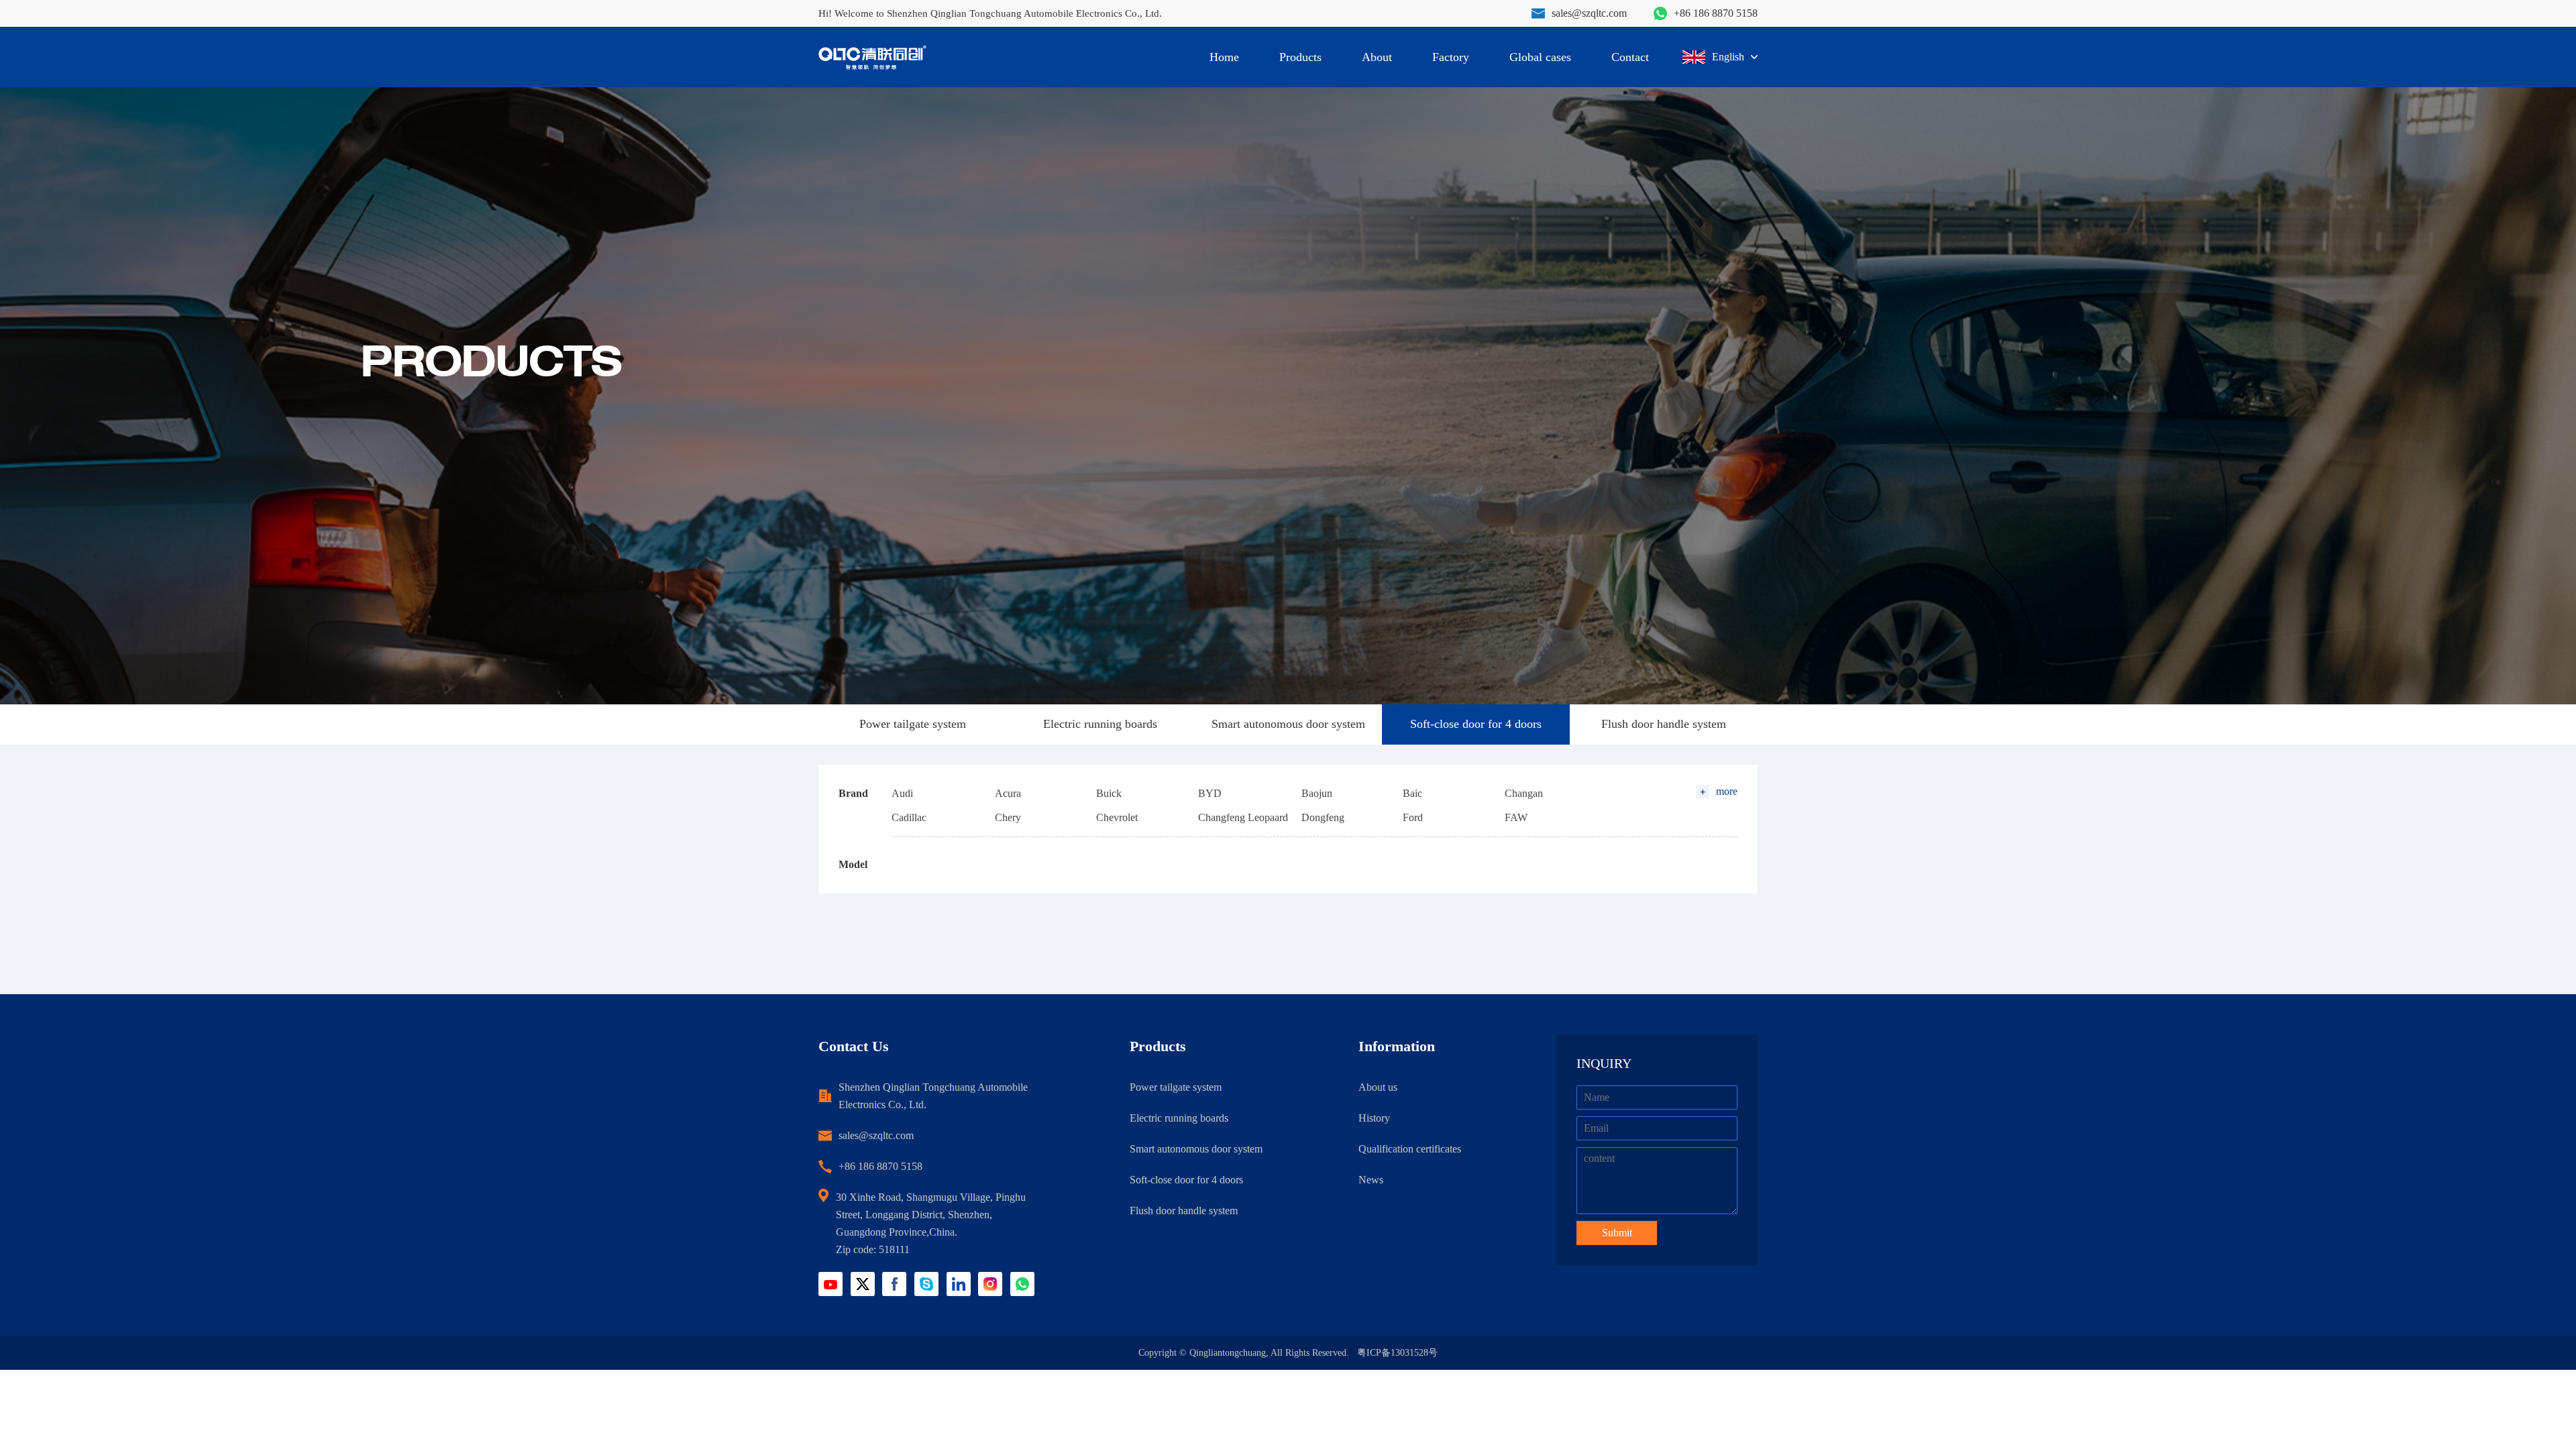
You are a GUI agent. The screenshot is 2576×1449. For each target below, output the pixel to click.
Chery (1008, 817)
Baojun (1317, 793)
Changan (1524, 793)
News (1371, 1180)
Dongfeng (1323, 817)
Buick (1109, 793)
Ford (1413, 817)
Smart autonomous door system (1288, 724)
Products (1300, 57)
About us (1378, 1087)
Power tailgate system (913, 724)
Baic (1412, 793)
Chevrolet (1117, 817)
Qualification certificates (1410, 1149)
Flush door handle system (1664, 724)
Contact (1630, 57)
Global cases (1540, 57)
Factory (1451, 57)
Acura (1008, 793)
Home (1224, 57)
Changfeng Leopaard (1243, 817)
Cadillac (909, 817)
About (1377, 57)
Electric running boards (1100, 724)
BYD (1210, 793)
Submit (1617, 1233)
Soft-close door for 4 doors (1476, 724)
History (1374, 1118)
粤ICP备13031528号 (1397, 1353)
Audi (902, 793)
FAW (1516, 817)
